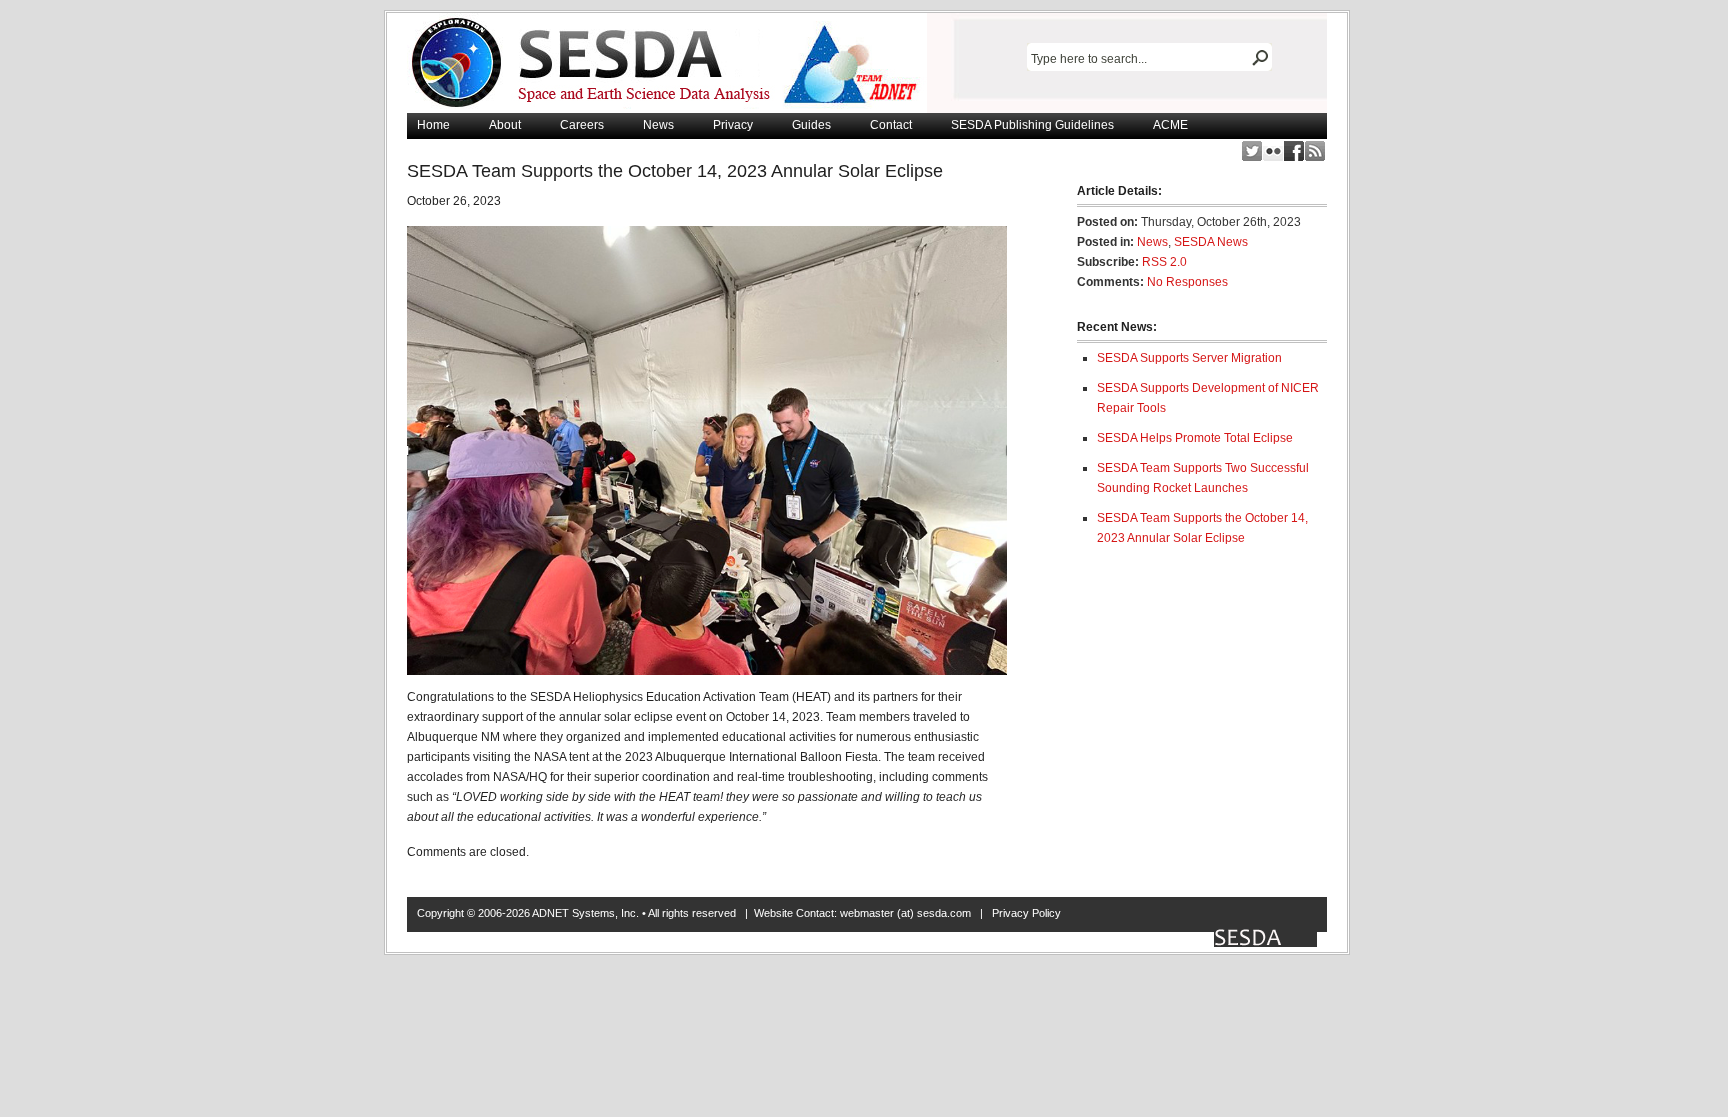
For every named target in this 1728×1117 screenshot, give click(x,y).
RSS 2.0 (1164, 262)
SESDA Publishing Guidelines (1032, 125)
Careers (582, 125)
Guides (811, 125)
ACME (1170, 125)
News (658, 125)
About (505, 125)
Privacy (733, 125)
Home (433, 125)
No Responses (1187, 282)
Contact (891, 125)
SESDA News (1211, 242)
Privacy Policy (1026, 913)
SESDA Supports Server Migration (1189, 358)
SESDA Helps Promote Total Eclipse (1195, 438)
